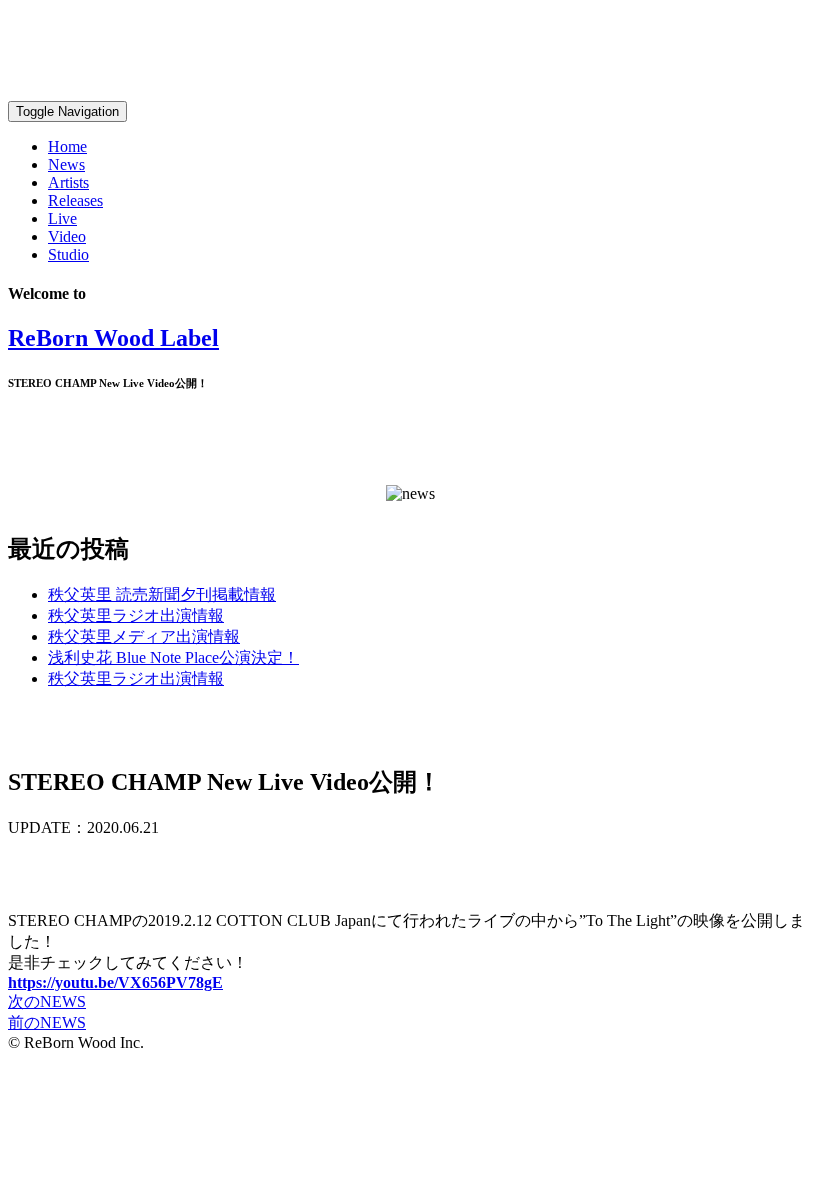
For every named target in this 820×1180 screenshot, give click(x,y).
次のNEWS (47, 1001)
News (66, 164)
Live (62, 218)
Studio (68, 254)
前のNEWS (47, 1022)
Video (67, 236)
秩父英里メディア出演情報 (144, 636)
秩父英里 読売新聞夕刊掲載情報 (162, 594)
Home (67, 146)
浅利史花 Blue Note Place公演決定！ (173, 657)
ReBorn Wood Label (113, 338)
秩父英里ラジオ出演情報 (136, 615)
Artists (68, 182)
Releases (75, 200)
